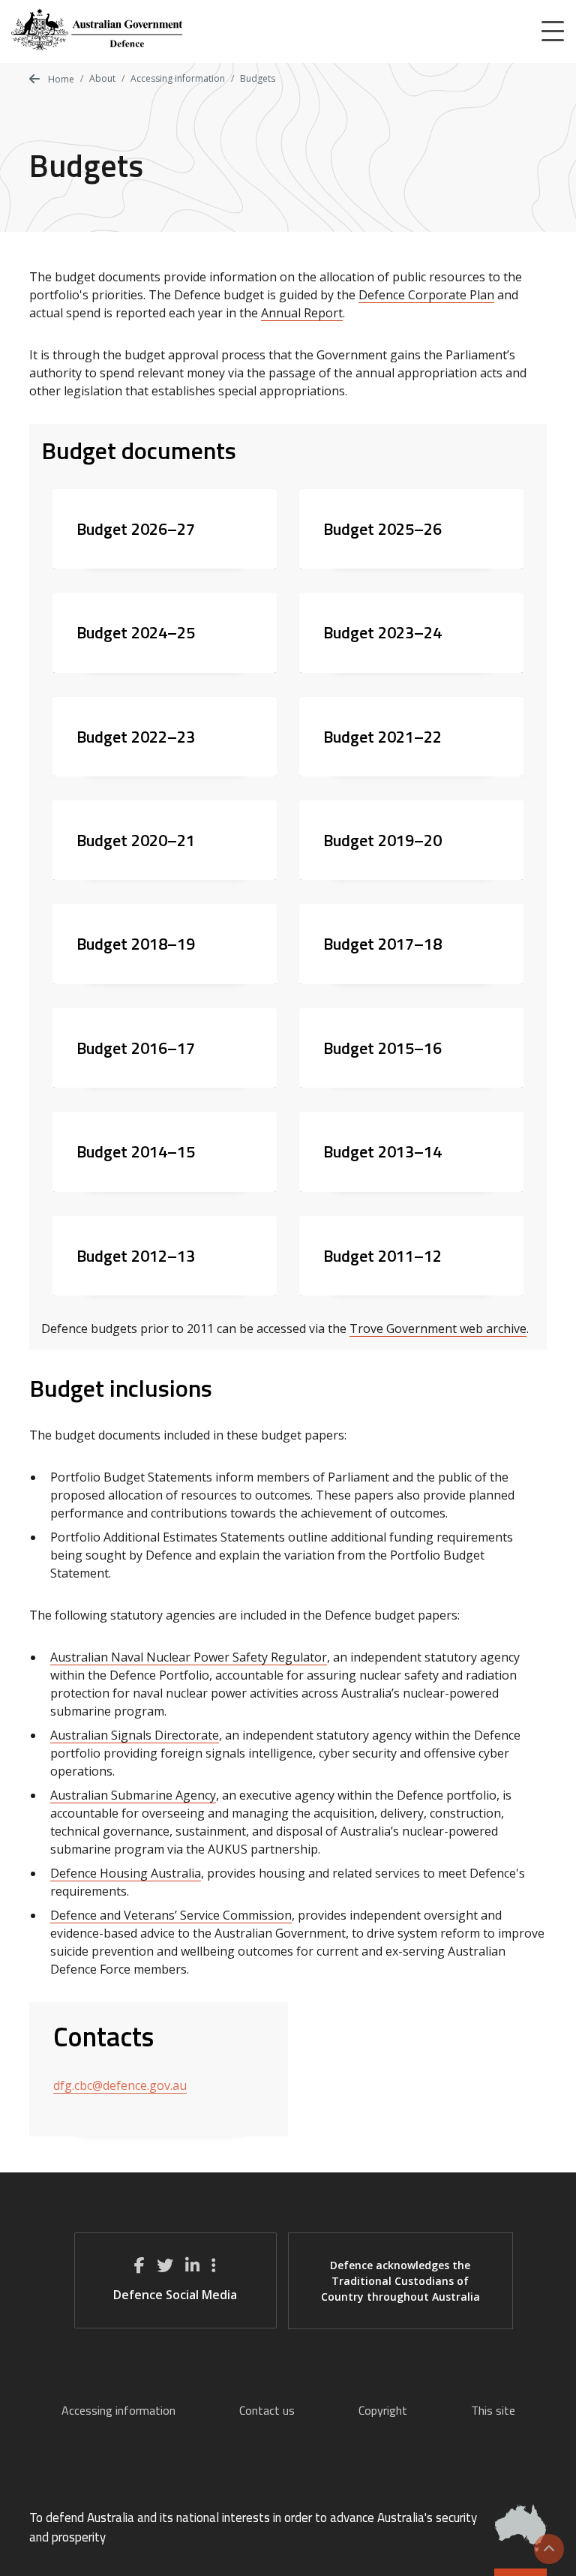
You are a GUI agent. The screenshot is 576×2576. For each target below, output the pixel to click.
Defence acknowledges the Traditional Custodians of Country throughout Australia (400, 2281)
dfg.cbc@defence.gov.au (120, 2085)
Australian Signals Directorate (135, 1735)
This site (493, 2410)
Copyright (383, 2410)
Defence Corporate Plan (426, 295)
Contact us (267, 2410)
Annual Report (302, 313)
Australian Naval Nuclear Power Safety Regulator (189, 1657)
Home (60, 79)
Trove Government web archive (438, 1329)
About (102, 78)
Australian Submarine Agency (133, 1795)
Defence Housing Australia (126, 1873)
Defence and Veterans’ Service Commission (171, 1915)
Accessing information (178, 78)
